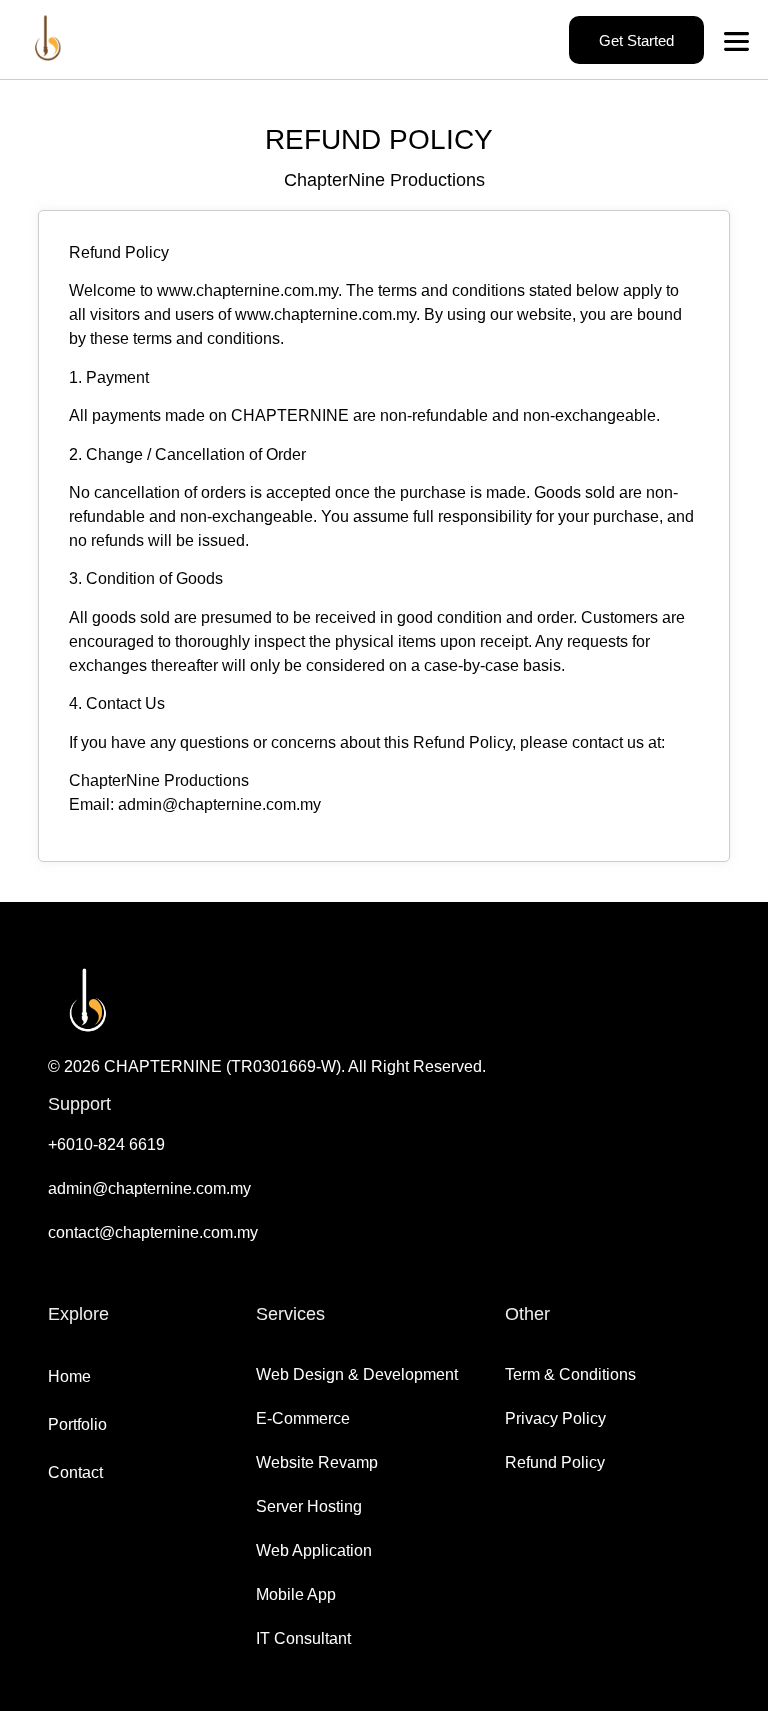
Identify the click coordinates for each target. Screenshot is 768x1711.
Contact (75, 1472)
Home (69, 1376)
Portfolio (77, 1424)
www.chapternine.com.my (247, 290)
